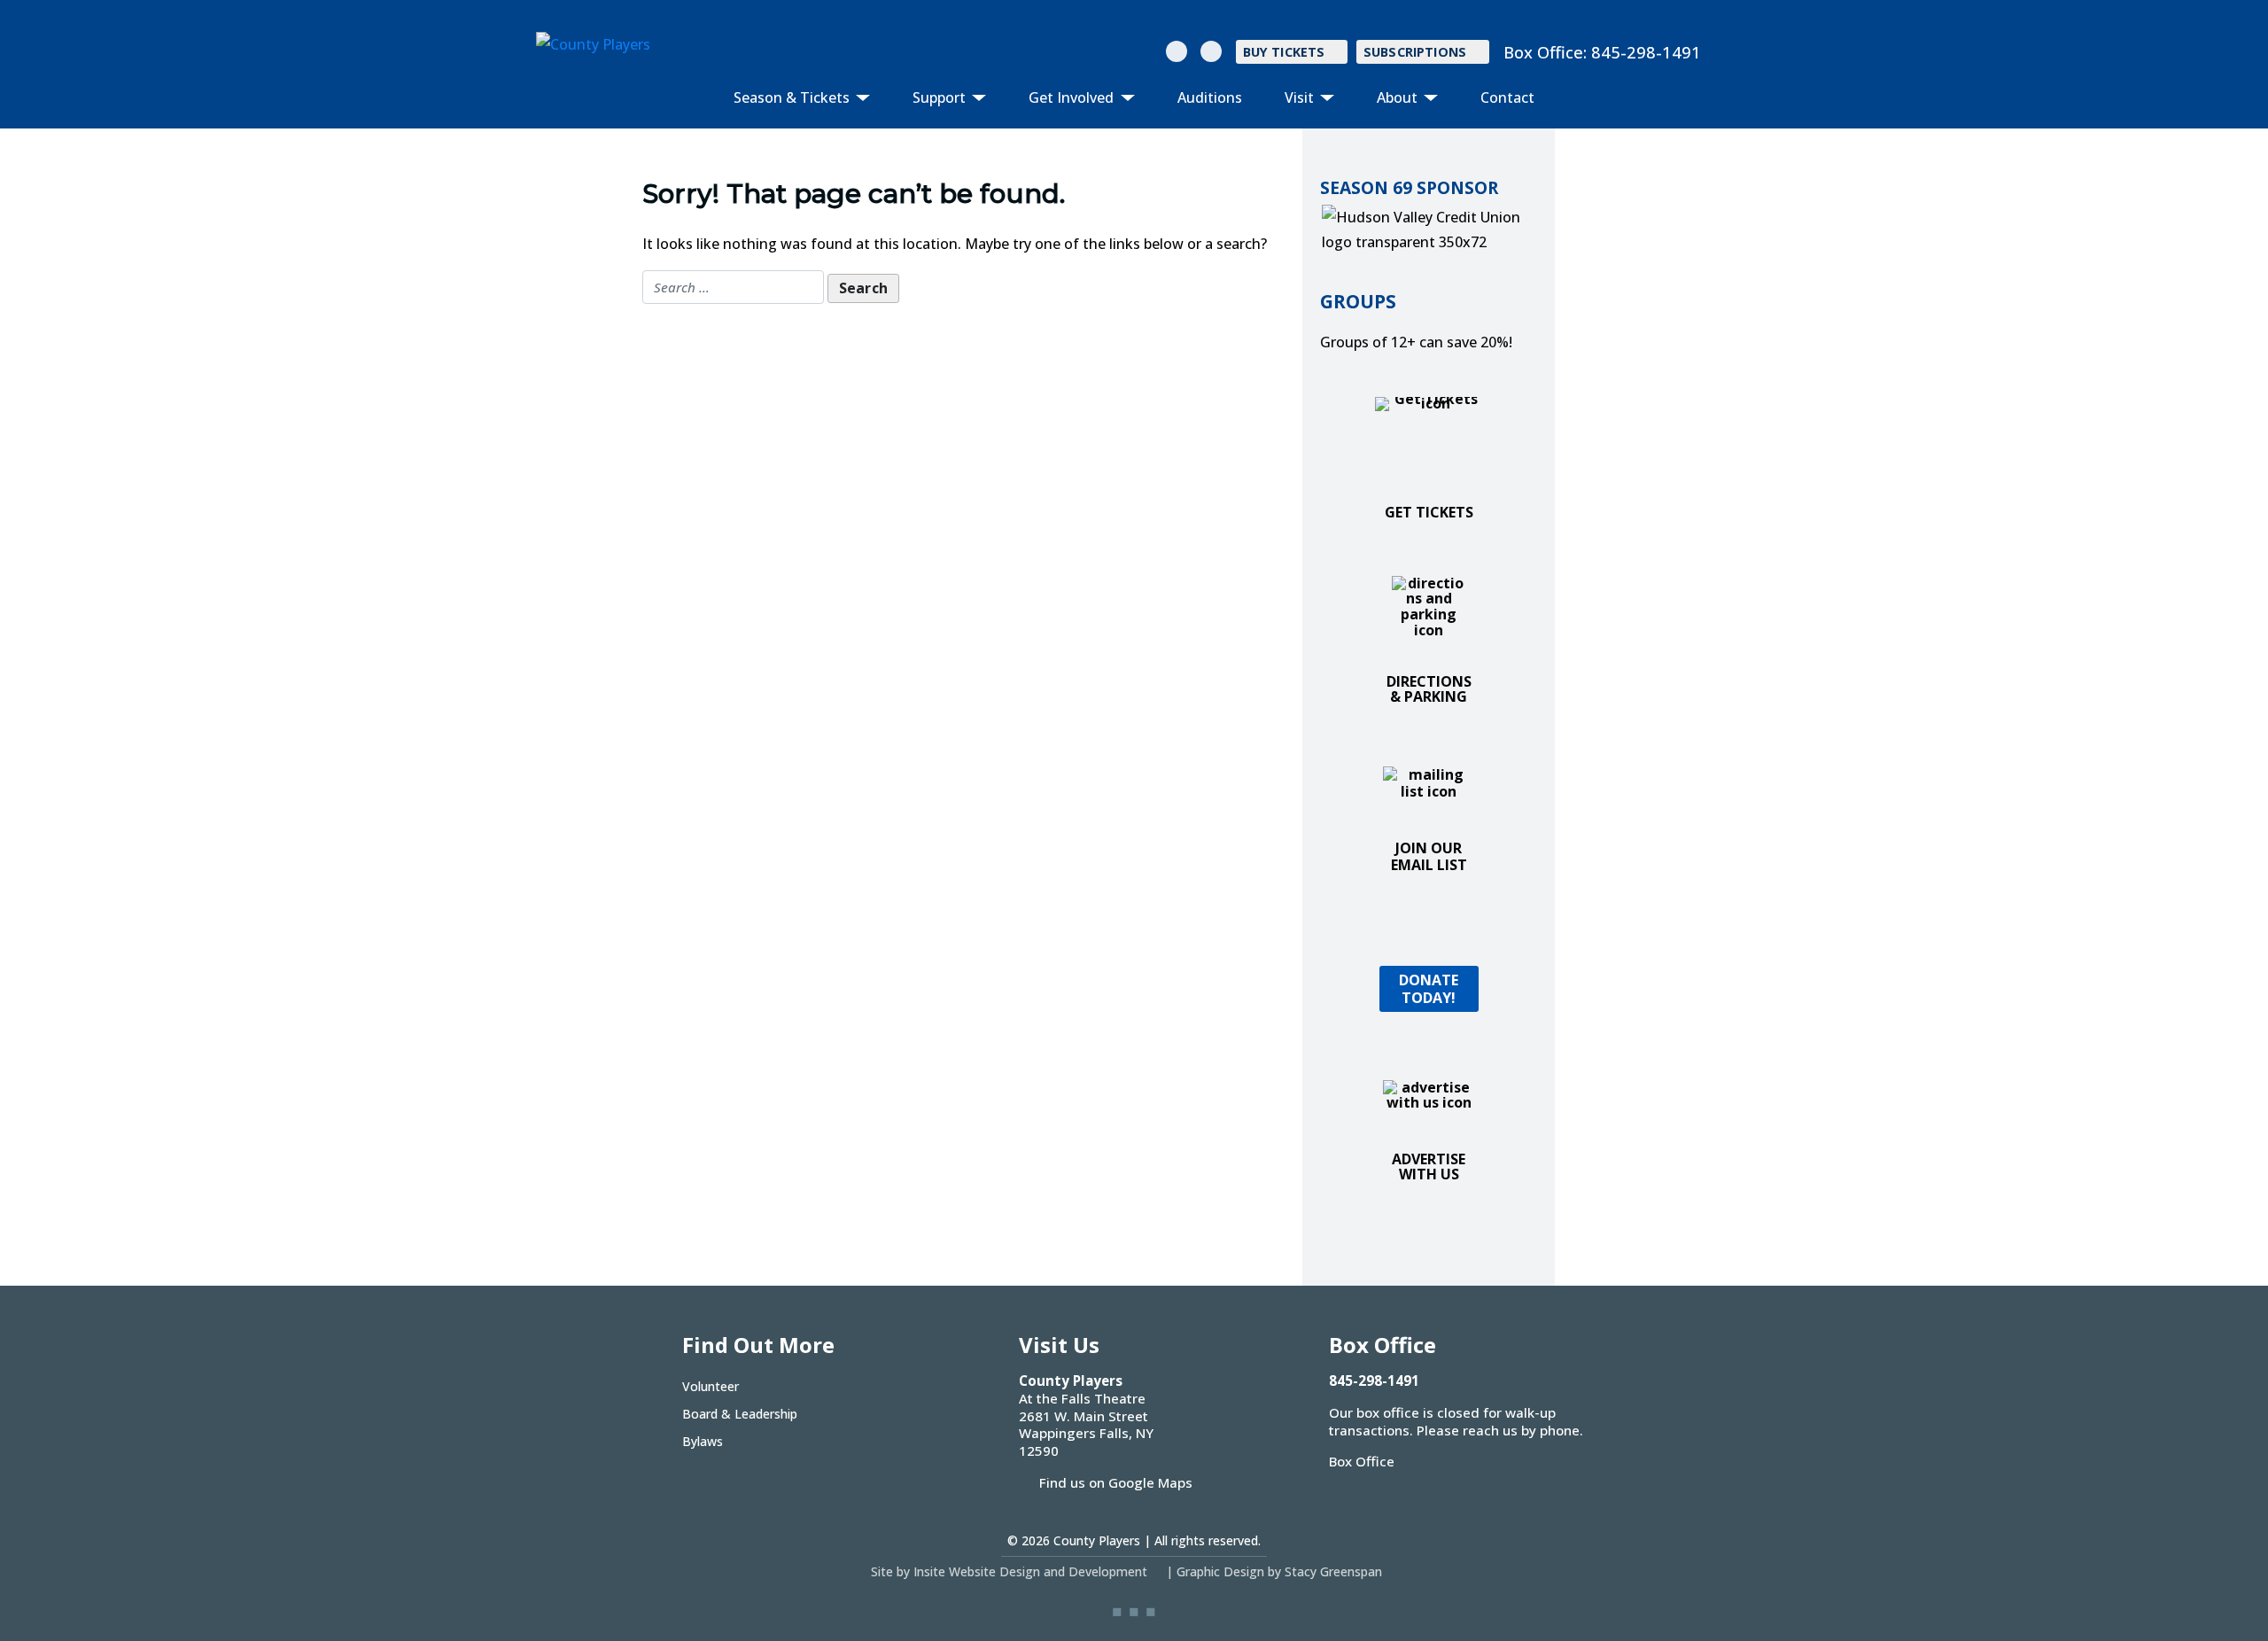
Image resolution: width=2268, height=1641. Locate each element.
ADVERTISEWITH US (1429, 1167)
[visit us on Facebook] (1211, 51)
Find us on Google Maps (1116, 1482)
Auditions (1210, 97)
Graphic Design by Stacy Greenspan (1279, 1571)
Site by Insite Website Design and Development (1009, 1571)
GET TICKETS (1429, 512)
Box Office (1362, 1461)
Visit (1301, 97)
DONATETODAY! (1429, 988)
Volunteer (711, 1386)
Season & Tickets (793, 97)
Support (941, 97)
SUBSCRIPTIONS (1415, 52)
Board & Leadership (740, 1414)
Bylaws (703, 1441)
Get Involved (1073, 97)
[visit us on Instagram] (1177, 51)
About (1399, 97)
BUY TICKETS (1284, 52)
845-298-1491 (1646, 52)
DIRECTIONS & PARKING (1429, 689)
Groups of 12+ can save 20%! (1416, 342)
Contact (1507, 97)
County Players (1097, 1540)
